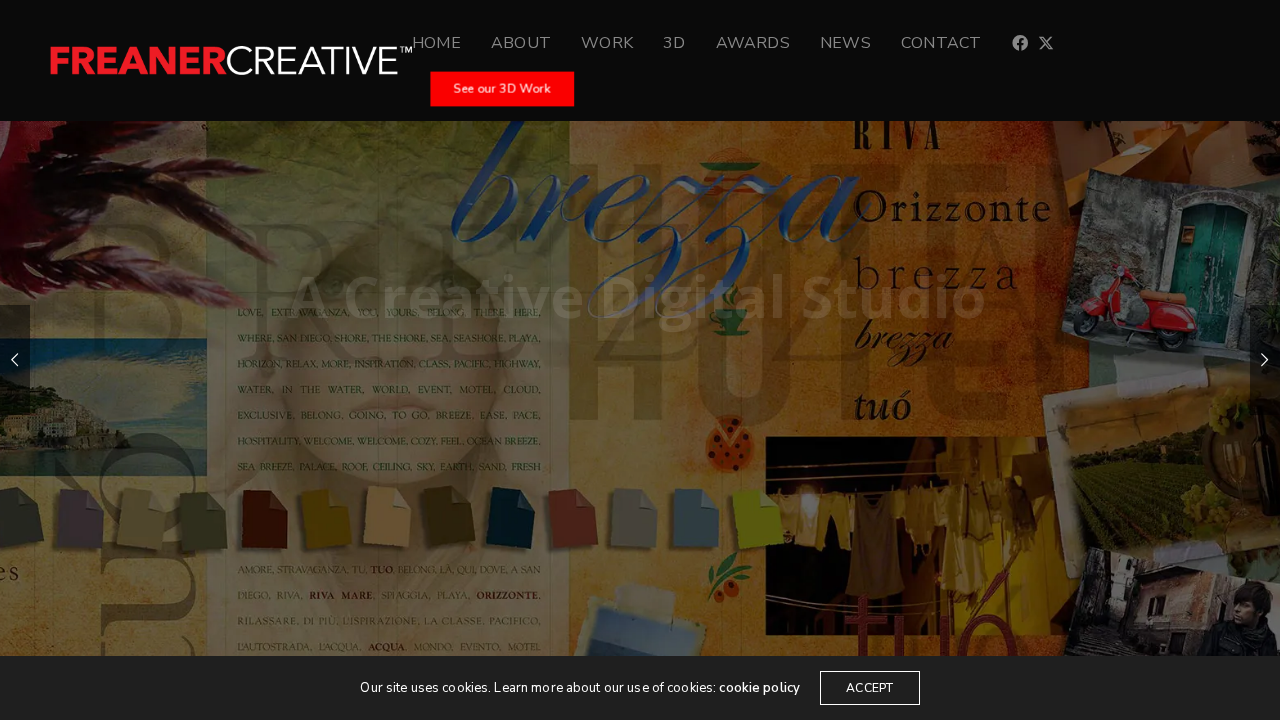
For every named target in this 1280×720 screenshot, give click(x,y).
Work (607, 43)
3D (674, 43)
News (845, 43)
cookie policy (759, 688)
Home (436, 43)
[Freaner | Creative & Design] (231, 61)
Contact (941, 43)
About (521, 43)
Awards (753, 43)
